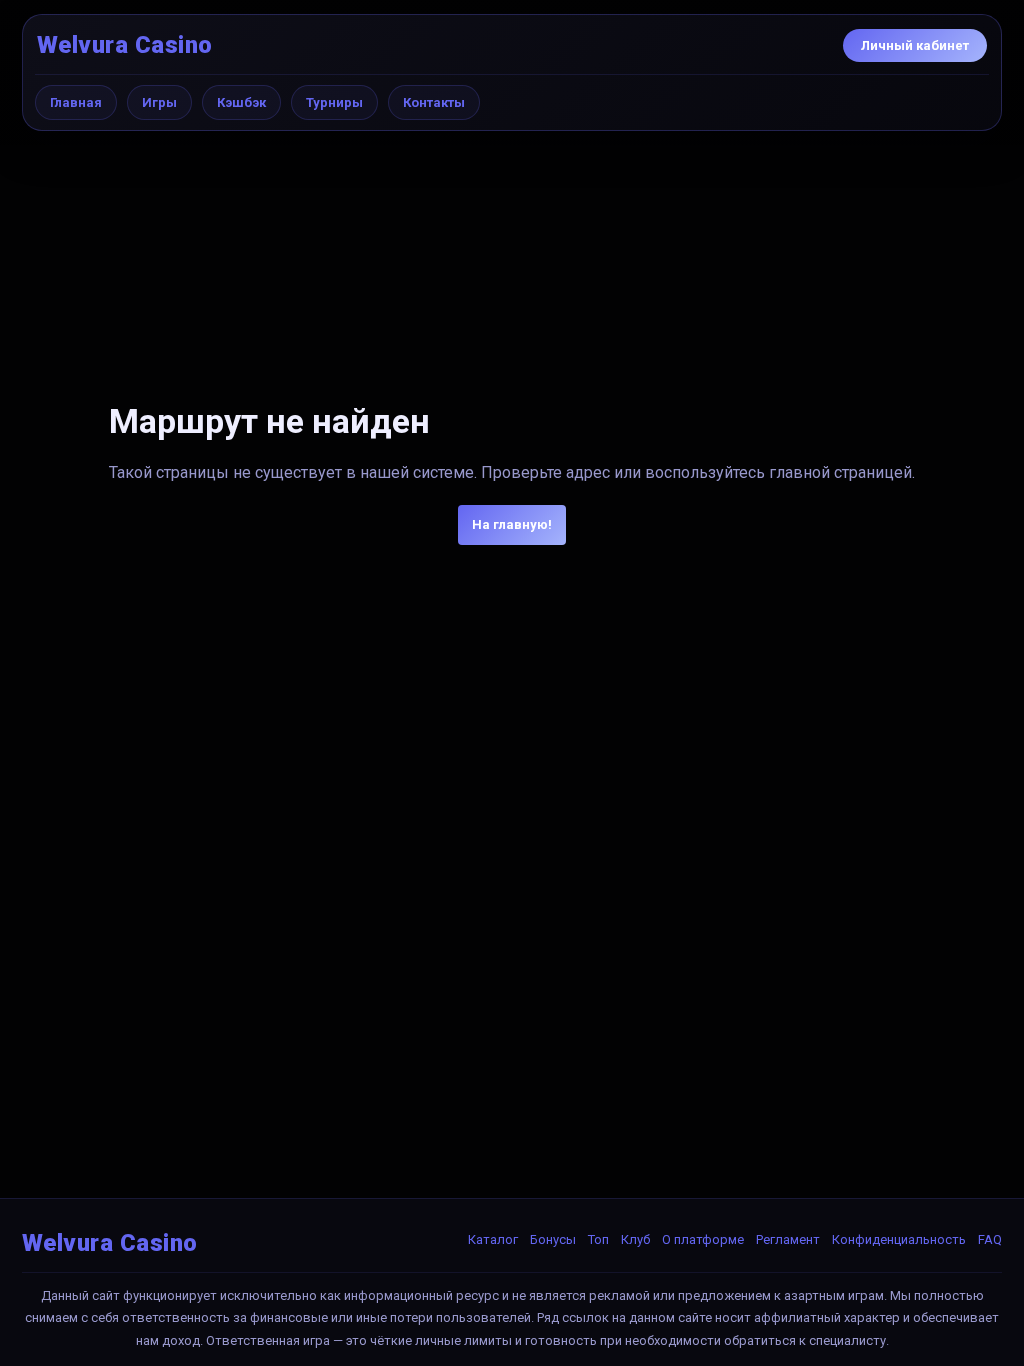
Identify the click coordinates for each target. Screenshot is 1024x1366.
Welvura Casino (125, 45)
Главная (76, 102)
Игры (159, 102)
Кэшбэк (241, 102)
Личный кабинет (915, 45)
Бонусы (553, 1239)
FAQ (990, 1239)
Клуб (635, 1239)
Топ (598, 1239)
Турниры (334, 102)
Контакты (434, 102)
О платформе (703, 1239)
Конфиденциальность (899, 1239)
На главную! (512, 524)
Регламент (788, 1239)
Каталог (493, 1239)
